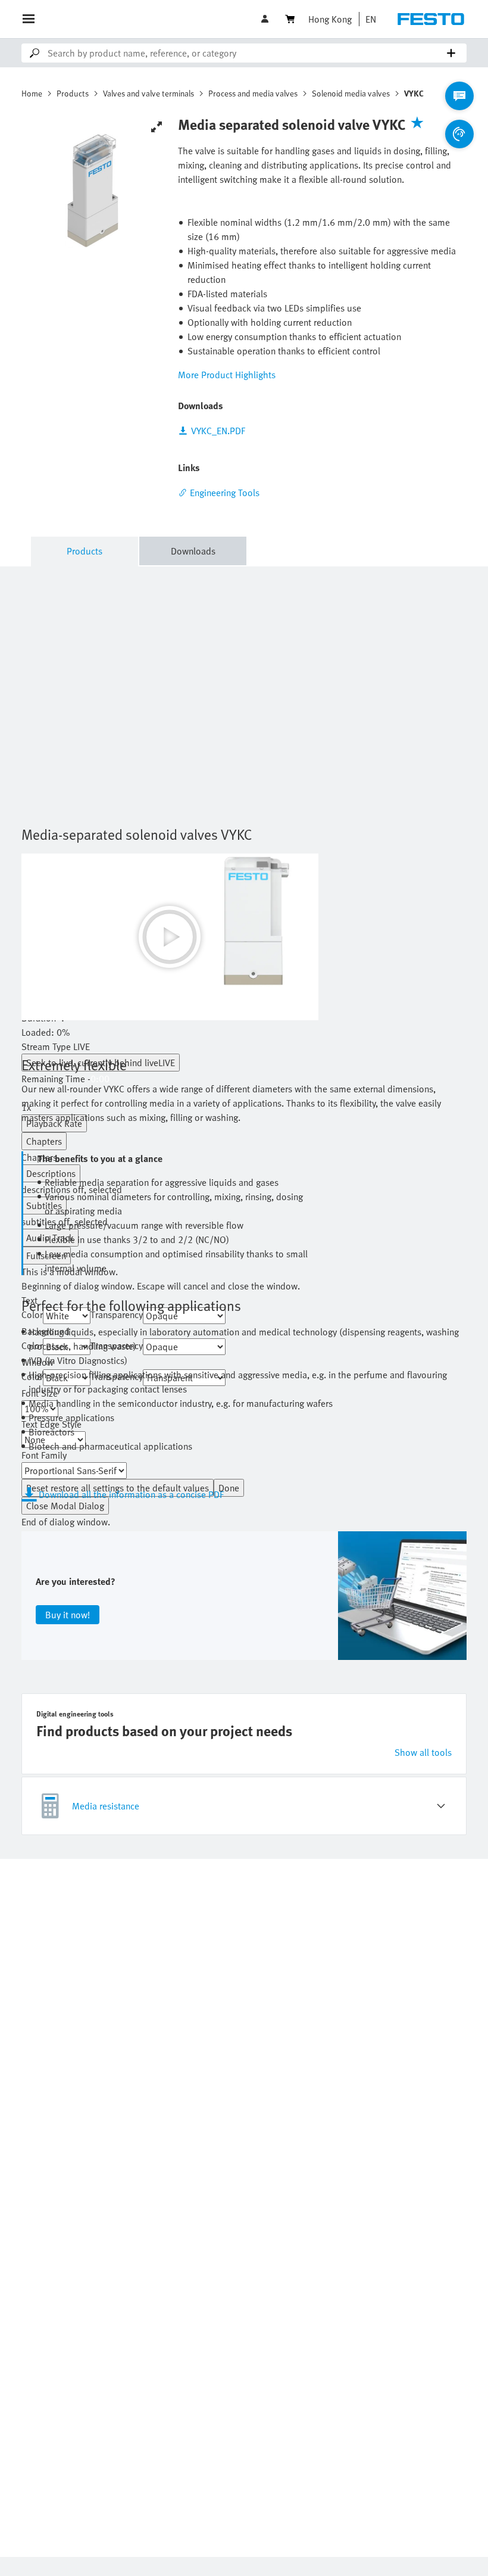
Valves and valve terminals (148, 93)
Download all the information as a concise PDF (131, 1494)
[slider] (170, 1032)
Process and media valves (253, 93)
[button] (266, 19)
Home (32, 93)
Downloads (193, 551)
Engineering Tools (225, 493)
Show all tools (423, 1752)
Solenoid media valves (351, 93)
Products (73, 93)
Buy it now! (68, 1615)
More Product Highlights (227, 375)
